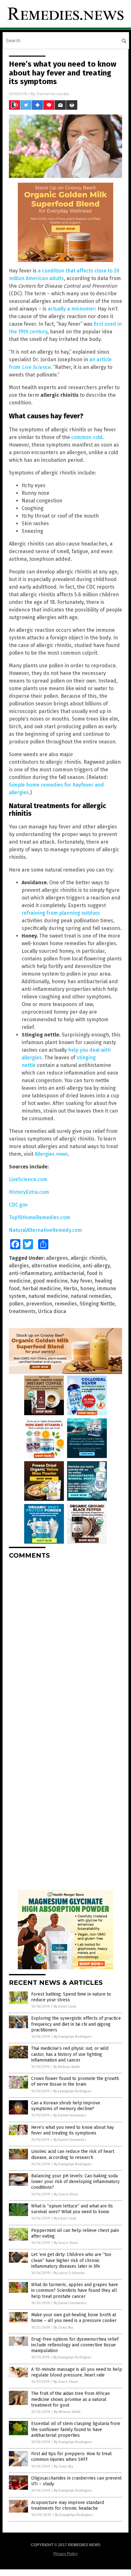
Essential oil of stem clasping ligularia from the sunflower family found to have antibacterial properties (76, 2429)
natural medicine (48, 1296)
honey (87, 1288)
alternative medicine (56, 1266)
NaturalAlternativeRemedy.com (45, 1230)
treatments (22, 1311)
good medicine (50, 1281)
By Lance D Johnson (69, 2273)
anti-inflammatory (30, 1273)
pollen (16, 1304)
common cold (87, 437)
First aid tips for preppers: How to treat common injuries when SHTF (71, 2457)
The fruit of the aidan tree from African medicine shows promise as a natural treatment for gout (70, 2399)
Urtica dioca (52, 1311)
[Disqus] (65, 1644)
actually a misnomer (71, 309)
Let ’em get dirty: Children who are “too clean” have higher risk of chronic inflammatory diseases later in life (71, 2260)
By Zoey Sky (63, 2328)
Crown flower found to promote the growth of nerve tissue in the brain (75, 2081)
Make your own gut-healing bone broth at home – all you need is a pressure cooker (74, 2318)
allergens (57, 1258)
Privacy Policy (65, 2554)
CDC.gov (18, 1205)
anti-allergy (96, 1266)
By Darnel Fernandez (70, 2115)
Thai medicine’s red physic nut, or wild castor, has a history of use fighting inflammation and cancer (70, 2054)
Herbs (70, 1288)
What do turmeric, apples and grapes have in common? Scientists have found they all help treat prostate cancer (75, 2290)
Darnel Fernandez (53, 94)
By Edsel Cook (65, 2007)
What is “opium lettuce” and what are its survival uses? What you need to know (72, 2209)
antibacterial (69, 1273)
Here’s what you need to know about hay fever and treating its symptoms (72, 2130)
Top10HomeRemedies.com (40, 1217)
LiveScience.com (28, 1179)
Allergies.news (51, 1154)
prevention (39, 1304)
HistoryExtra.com (29, 1192)
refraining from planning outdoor (61, 913)
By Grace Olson (66, 2194)
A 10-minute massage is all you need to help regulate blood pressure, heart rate (77, 2372)
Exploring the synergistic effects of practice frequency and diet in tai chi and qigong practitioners (76, 2024)
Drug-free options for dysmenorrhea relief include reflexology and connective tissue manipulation (75, 2345)
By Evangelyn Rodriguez (73, 2037)
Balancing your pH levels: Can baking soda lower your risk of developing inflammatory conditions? (75, 2182)
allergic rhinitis (88, 1258)
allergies (19, 1266)
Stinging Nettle (97, 1304)
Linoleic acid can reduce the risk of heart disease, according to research (73, 2154)
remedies (66, 1304)
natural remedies (91, 1296)
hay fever (81, 1281)
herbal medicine (41, 1288)
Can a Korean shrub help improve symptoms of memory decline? (66, 2106)
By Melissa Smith (67, 2067)
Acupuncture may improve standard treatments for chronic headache (68, 2505)
